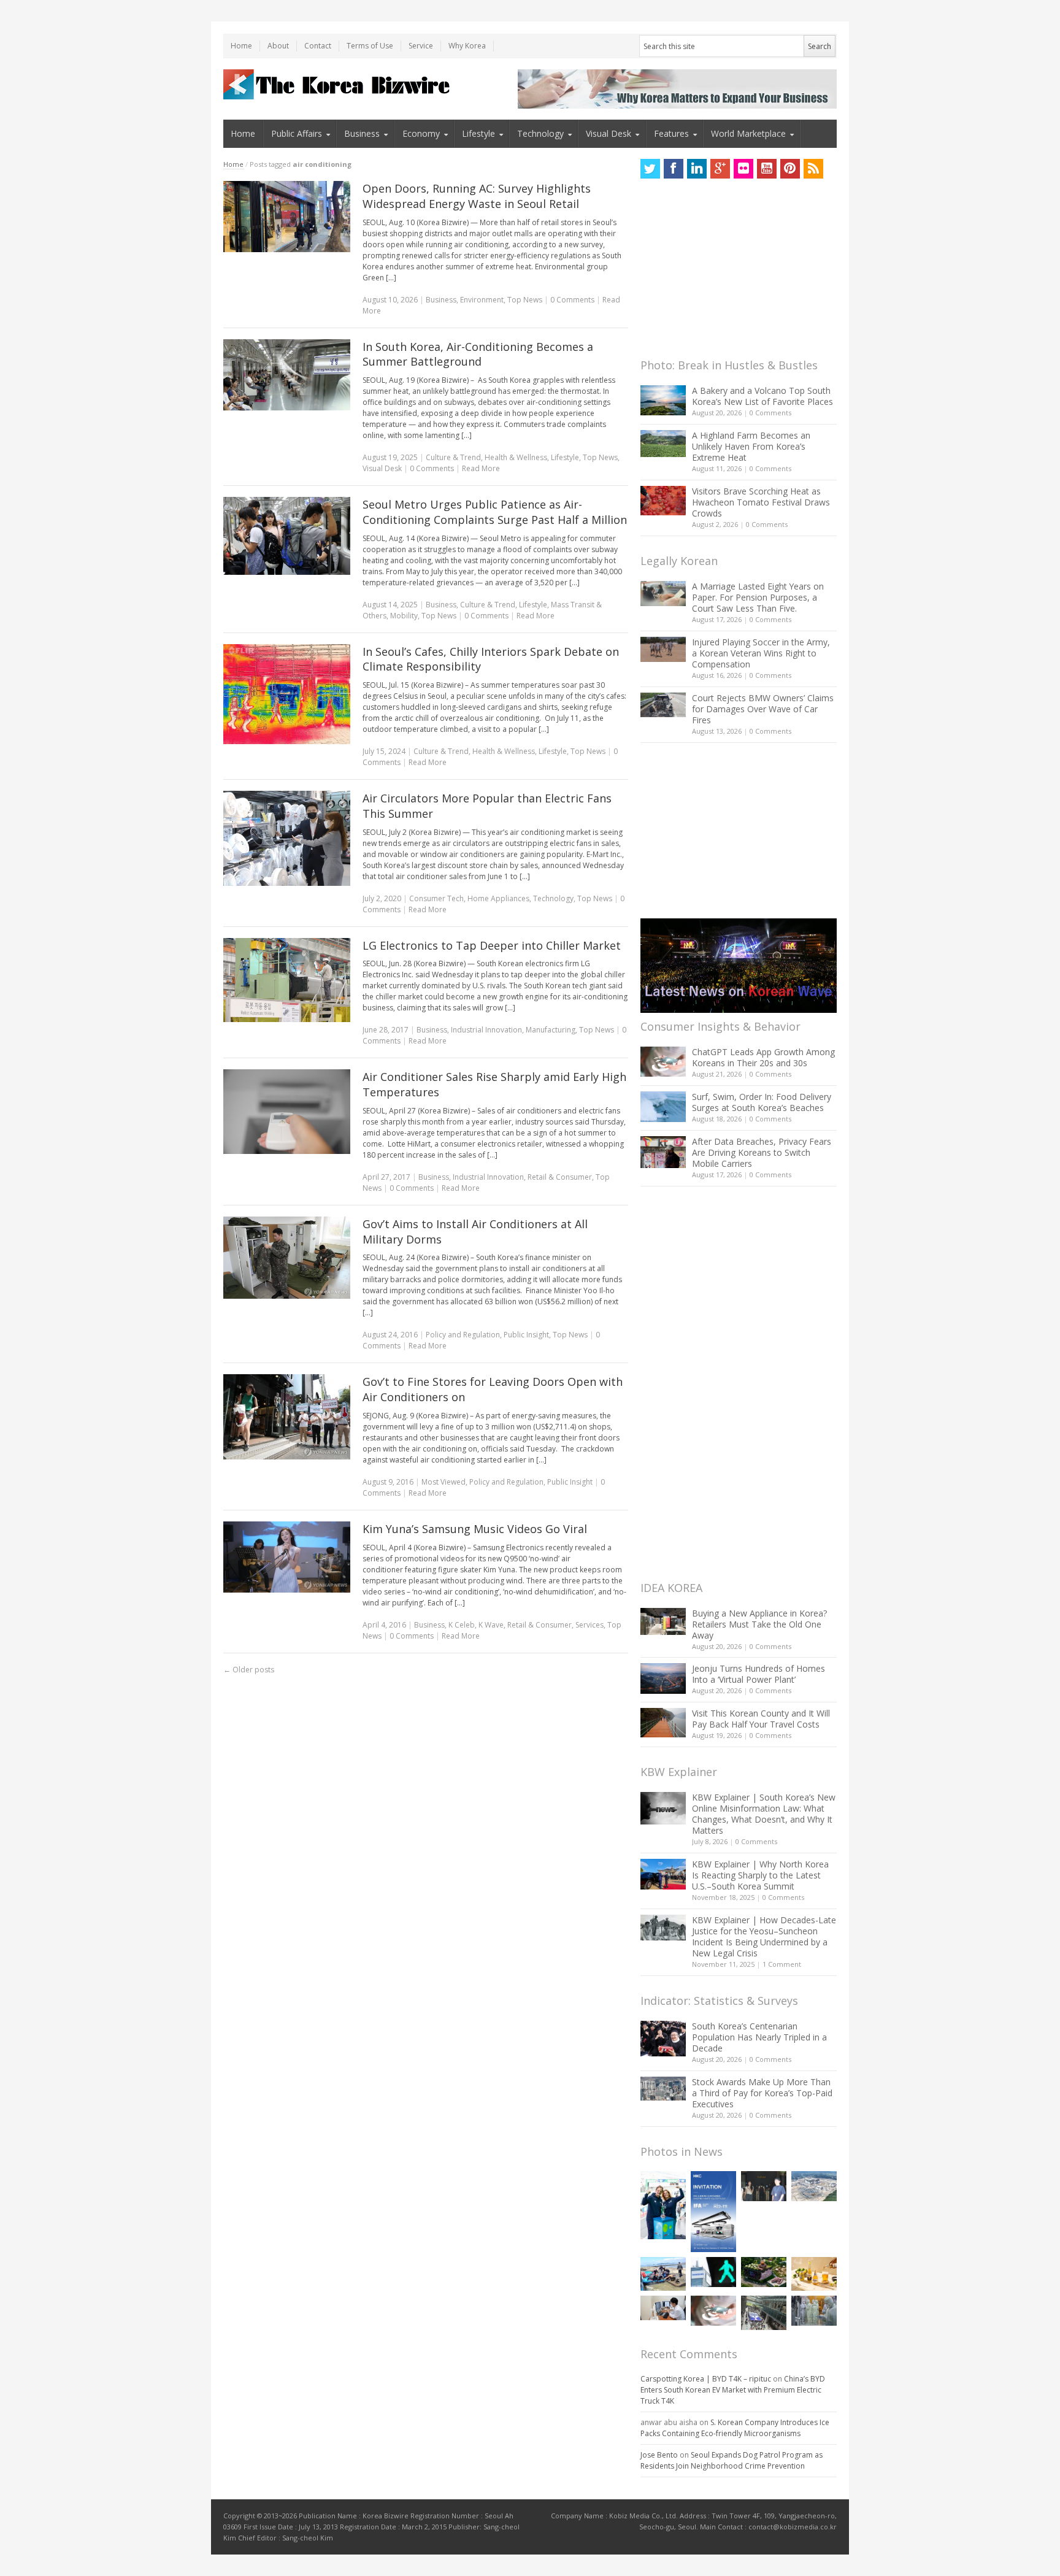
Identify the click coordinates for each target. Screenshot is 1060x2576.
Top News (525, 300)
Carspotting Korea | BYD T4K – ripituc (706, 2379)
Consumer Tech (436, 898)
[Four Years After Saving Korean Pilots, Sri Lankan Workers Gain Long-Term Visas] (663, 2274)
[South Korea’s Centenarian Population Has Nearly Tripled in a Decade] (663, 2038)
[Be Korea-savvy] (338, 84)
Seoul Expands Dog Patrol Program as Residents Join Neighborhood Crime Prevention (732, 2460)
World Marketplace (748, 133)
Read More (481, 468)
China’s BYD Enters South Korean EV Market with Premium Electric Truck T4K (733, 2390)
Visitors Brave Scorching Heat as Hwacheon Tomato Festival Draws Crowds (761, 502)
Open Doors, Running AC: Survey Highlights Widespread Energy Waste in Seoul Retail (477, 196)
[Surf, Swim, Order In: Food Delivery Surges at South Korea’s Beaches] (663, 1107)
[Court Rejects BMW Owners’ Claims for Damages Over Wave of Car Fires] (663, 705)
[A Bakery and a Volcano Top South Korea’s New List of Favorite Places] (663, 400)
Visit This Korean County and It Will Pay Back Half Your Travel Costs (761, 1719)
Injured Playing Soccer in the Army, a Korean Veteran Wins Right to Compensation (761, 653)
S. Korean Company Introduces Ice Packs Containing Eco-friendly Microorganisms (735, 2428)
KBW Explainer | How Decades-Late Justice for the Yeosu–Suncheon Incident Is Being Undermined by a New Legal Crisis (764, 1936)
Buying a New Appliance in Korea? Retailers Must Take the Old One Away (759, 1624)
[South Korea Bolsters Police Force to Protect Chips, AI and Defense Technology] (814, 2311)
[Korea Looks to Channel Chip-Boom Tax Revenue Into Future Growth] (814, 2186)
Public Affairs (297, 133)
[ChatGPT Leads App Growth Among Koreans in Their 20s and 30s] (663, 1062)
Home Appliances (498, 898)
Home (241, 46)
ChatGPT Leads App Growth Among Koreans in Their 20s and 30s (763, 1057)
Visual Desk (609, 133)
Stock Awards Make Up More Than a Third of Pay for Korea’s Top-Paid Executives (762, 2093)
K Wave (491, 1625)
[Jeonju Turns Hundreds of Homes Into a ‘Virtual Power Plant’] (663, 1678)
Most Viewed (444, 1482)
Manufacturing (551, 1030)
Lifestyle (478, 133)
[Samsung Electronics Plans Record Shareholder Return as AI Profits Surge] (713, 2272)
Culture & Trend (453, 457)
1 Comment (782, 1964)
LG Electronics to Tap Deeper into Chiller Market (492, 945)
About (278, 46)
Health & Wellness (516, 457)
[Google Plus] (720, 169)
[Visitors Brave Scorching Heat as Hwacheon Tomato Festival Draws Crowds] (663, 501)
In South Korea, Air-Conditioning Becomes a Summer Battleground (478, 354)
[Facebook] (674, 169)
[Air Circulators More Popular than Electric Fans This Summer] (287, 838)
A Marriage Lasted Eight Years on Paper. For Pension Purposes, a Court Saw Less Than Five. (758, 597)
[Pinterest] (790, 169)
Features (671, 133)
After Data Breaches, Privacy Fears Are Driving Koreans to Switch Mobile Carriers (762, 1152)
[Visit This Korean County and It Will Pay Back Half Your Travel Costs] (663, 1723)
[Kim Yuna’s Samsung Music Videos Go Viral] (287, 1557)
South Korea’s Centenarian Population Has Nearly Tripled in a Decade (759, 2037)
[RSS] (813, 169)
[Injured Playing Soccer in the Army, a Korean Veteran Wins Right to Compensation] (663, 650)
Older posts (249, 1670)
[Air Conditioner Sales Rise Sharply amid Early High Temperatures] (287, 1112)
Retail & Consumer (560, 1177)
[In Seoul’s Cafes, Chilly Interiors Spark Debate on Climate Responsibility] (287, 694)
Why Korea (467, 46)
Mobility (404, 616)
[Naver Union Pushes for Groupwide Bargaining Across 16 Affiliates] (764, 2313)
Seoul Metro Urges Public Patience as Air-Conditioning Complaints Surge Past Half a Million (495, 512)
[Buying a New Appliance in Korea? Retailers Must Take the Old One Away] (663, 1621)
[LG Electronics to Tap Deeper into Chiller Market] (287, 980)
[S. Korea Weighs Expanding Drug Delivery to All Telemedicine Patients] (663, 2308)
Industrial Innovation (486, 1030)
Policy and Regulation (463, 1335)
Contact (318, 46)
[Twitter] (650, 169)
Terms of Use (370, 46)
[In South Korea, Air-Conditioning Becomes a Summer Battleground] (287, 375)
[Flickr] (743, 169)
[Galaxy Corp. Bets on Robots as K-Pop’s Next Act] (764, 2272)
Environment (482, 300)
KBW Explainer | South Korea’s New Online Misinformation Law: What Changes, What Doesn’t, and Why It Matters (764, 1814)
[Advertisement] (732, 272)
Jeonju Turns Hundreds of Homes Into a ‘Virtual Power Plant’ (759, 1674)
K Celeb (462, 1625)
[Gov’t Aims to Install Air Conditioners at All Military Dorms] (287, 1258)
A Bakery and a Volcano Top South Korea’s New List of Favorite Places (762, 396)
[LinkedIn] (697, 169)
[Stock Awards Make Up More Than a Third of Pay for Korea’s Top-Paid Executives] (663, 2089)
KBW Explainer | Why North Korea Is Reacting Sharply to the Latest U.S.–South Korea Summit (760, 1875)
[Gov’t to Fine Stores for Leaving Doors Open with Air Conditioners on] (287, 1417)
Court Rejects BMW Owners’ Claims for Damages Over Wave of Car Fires (763, 709)
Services (590, 1625)
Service (421, 46)
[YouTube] (767, 169)
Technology (540, 133)
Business (362, 133)
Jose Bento (659, 2455)
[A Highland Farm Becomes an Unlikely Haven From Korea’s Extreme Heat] (663, 444)
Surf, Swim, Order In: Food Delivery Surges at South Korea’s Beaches (762, 1102)
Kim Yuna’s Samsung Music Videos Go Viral (475, 1529)
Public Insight (526, 1335)
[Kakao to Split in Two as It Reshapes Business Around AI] (764, 2186)
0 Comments (770, 413)
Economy (421, 133)
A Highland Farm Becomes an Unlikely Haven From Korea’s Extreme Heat (751, 446)
